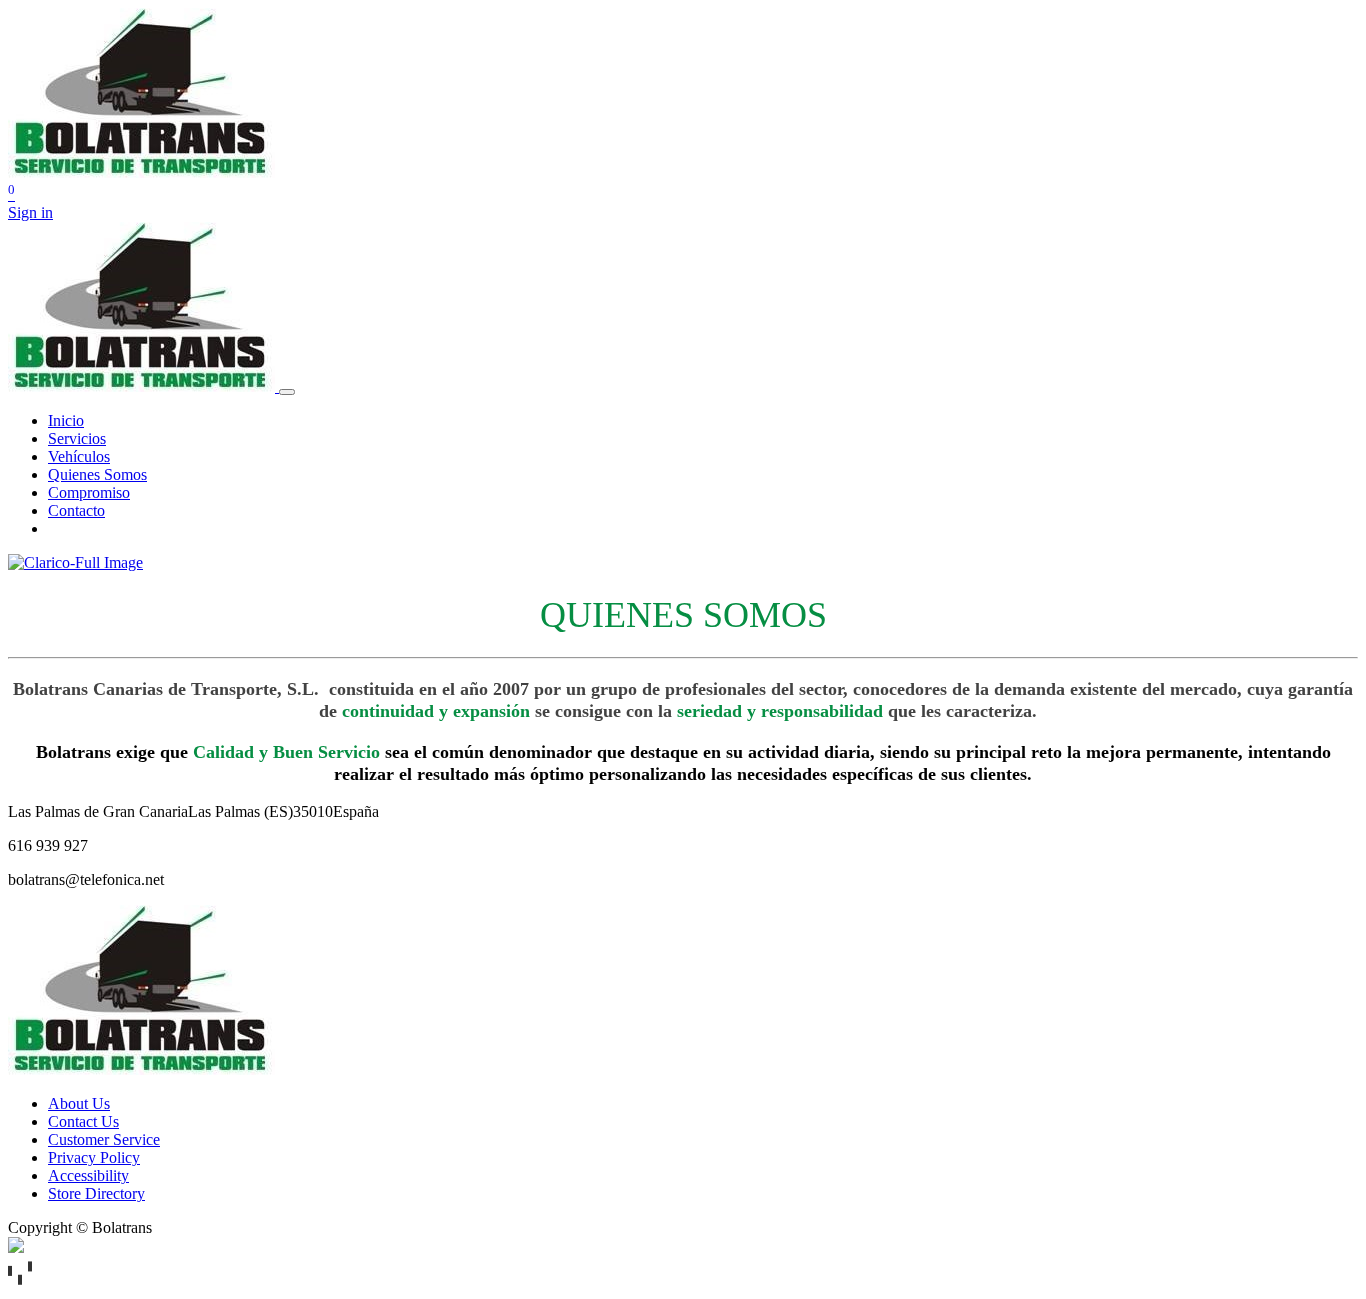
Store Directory (96, 1193)
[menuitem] (66, 420)
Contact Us (83, 1121)
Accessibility (88, 1175)
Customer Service (104, 1139)
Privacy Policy (94, 1157)
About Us (79, 1103)
